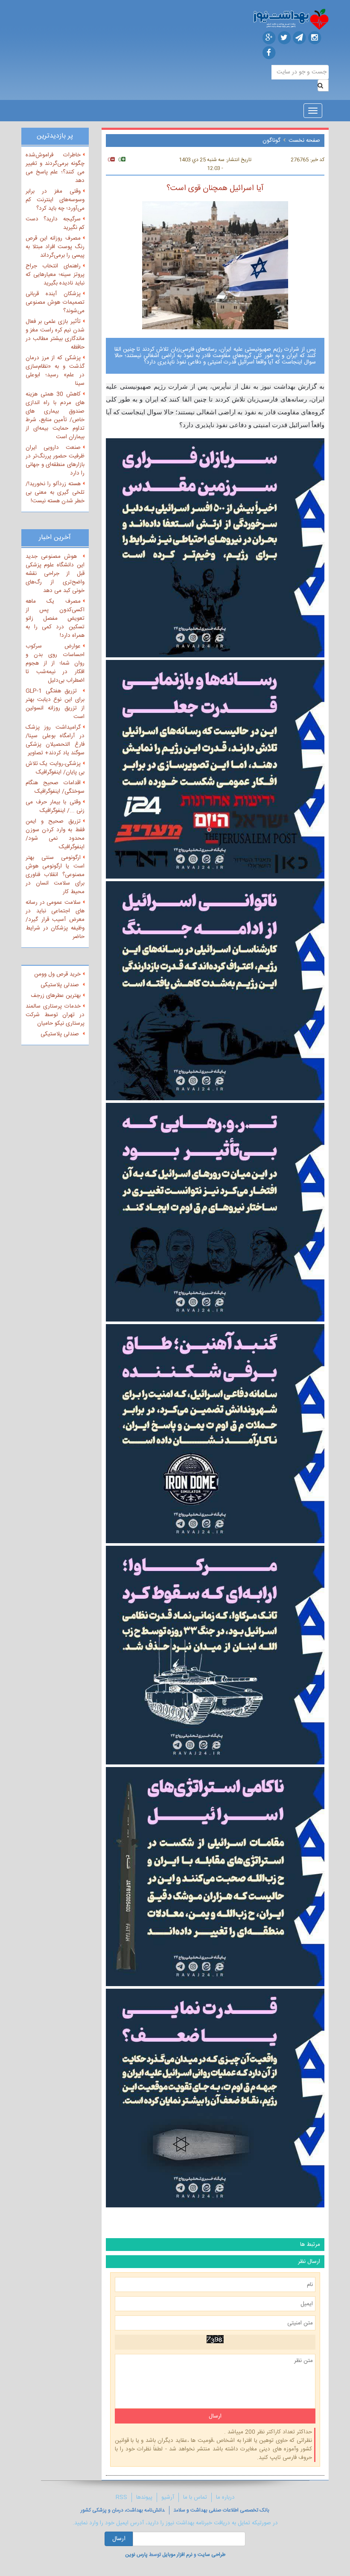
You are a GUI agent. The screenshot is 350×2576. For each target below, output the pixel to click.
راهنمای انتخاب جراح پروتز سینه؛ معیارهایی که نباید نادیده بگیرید (55, 275)
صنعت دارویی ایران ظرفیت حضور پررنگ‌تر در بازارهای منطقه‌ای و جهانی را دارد (55, 460)
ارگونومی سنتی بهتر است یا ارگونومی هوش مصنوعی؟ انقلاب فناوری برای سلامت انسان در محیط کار (55, 875)
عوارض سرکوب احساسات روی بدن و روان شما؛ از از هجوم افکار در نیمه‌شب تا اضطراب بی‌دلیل (55, 663)
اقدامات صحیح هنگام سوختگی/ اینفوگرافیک (55, 787)
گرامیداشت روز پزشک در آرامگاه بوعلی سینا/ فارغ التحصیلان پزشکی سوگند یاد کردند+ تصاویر (55, 740)
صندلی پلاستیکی (61, 985)
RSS (121, 2497)
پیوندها (144, 2497)
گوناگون (271, 141)
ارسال (119, 2539)
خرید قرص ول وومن (57, 974)
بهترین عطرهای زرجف (56, 996)
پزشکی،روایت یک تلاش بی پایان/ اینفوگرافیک (55, 768)
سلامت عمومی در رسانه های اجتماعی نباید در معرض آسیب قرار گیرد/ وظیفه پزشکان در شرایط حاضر (55, 920)
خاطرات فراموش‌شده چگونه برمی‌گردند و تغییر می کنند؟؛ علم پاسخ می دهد (55, 168)
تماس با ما (195, 2497)
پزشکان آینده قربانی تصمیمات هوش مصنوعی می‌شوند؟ (55, 302)
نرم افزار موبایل (177, 2555)
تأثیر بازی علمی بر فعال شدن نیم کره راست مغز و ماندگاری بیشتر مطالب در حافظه (55, 334)
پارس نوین (136, 2555)
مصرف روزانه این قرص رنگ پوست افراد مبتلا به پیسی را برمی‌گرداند (55, 247)
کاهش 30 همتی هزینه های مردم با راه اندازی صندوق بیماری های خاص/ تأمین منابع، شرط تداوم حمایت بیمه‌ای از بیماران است (55, 416)
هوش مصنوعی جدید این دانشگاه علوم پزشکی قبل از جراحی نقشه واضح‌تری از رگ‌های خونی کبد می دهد (55, 574)
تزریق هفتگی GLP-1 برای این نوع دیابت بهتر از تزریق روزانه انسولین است (55, 704)
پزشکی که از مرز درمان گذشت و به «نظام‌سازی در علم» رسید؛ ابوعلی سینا (55, 371)
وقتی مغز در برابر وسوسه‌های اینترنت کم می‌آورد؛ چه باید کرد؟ (55, 200)
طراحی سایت (211, 2555)
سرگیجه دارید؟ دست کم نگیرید (55, 223)
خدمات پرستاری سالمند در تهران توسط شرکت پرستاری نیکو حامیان (55, 1015)
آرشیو (168, 2497)
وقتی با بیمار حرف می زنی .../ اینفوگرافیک (55, 806)
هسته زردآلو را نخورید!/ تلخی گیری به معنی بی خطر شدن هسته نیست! (55, 492)
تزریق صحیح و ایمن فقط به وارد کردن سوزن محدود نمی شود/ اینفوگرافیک (55, 834)
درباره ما (225, 2497)
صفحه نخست (304, 141)
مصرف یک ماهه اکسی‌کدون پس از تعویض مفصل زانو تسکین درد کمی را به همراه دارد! (55, 618)
